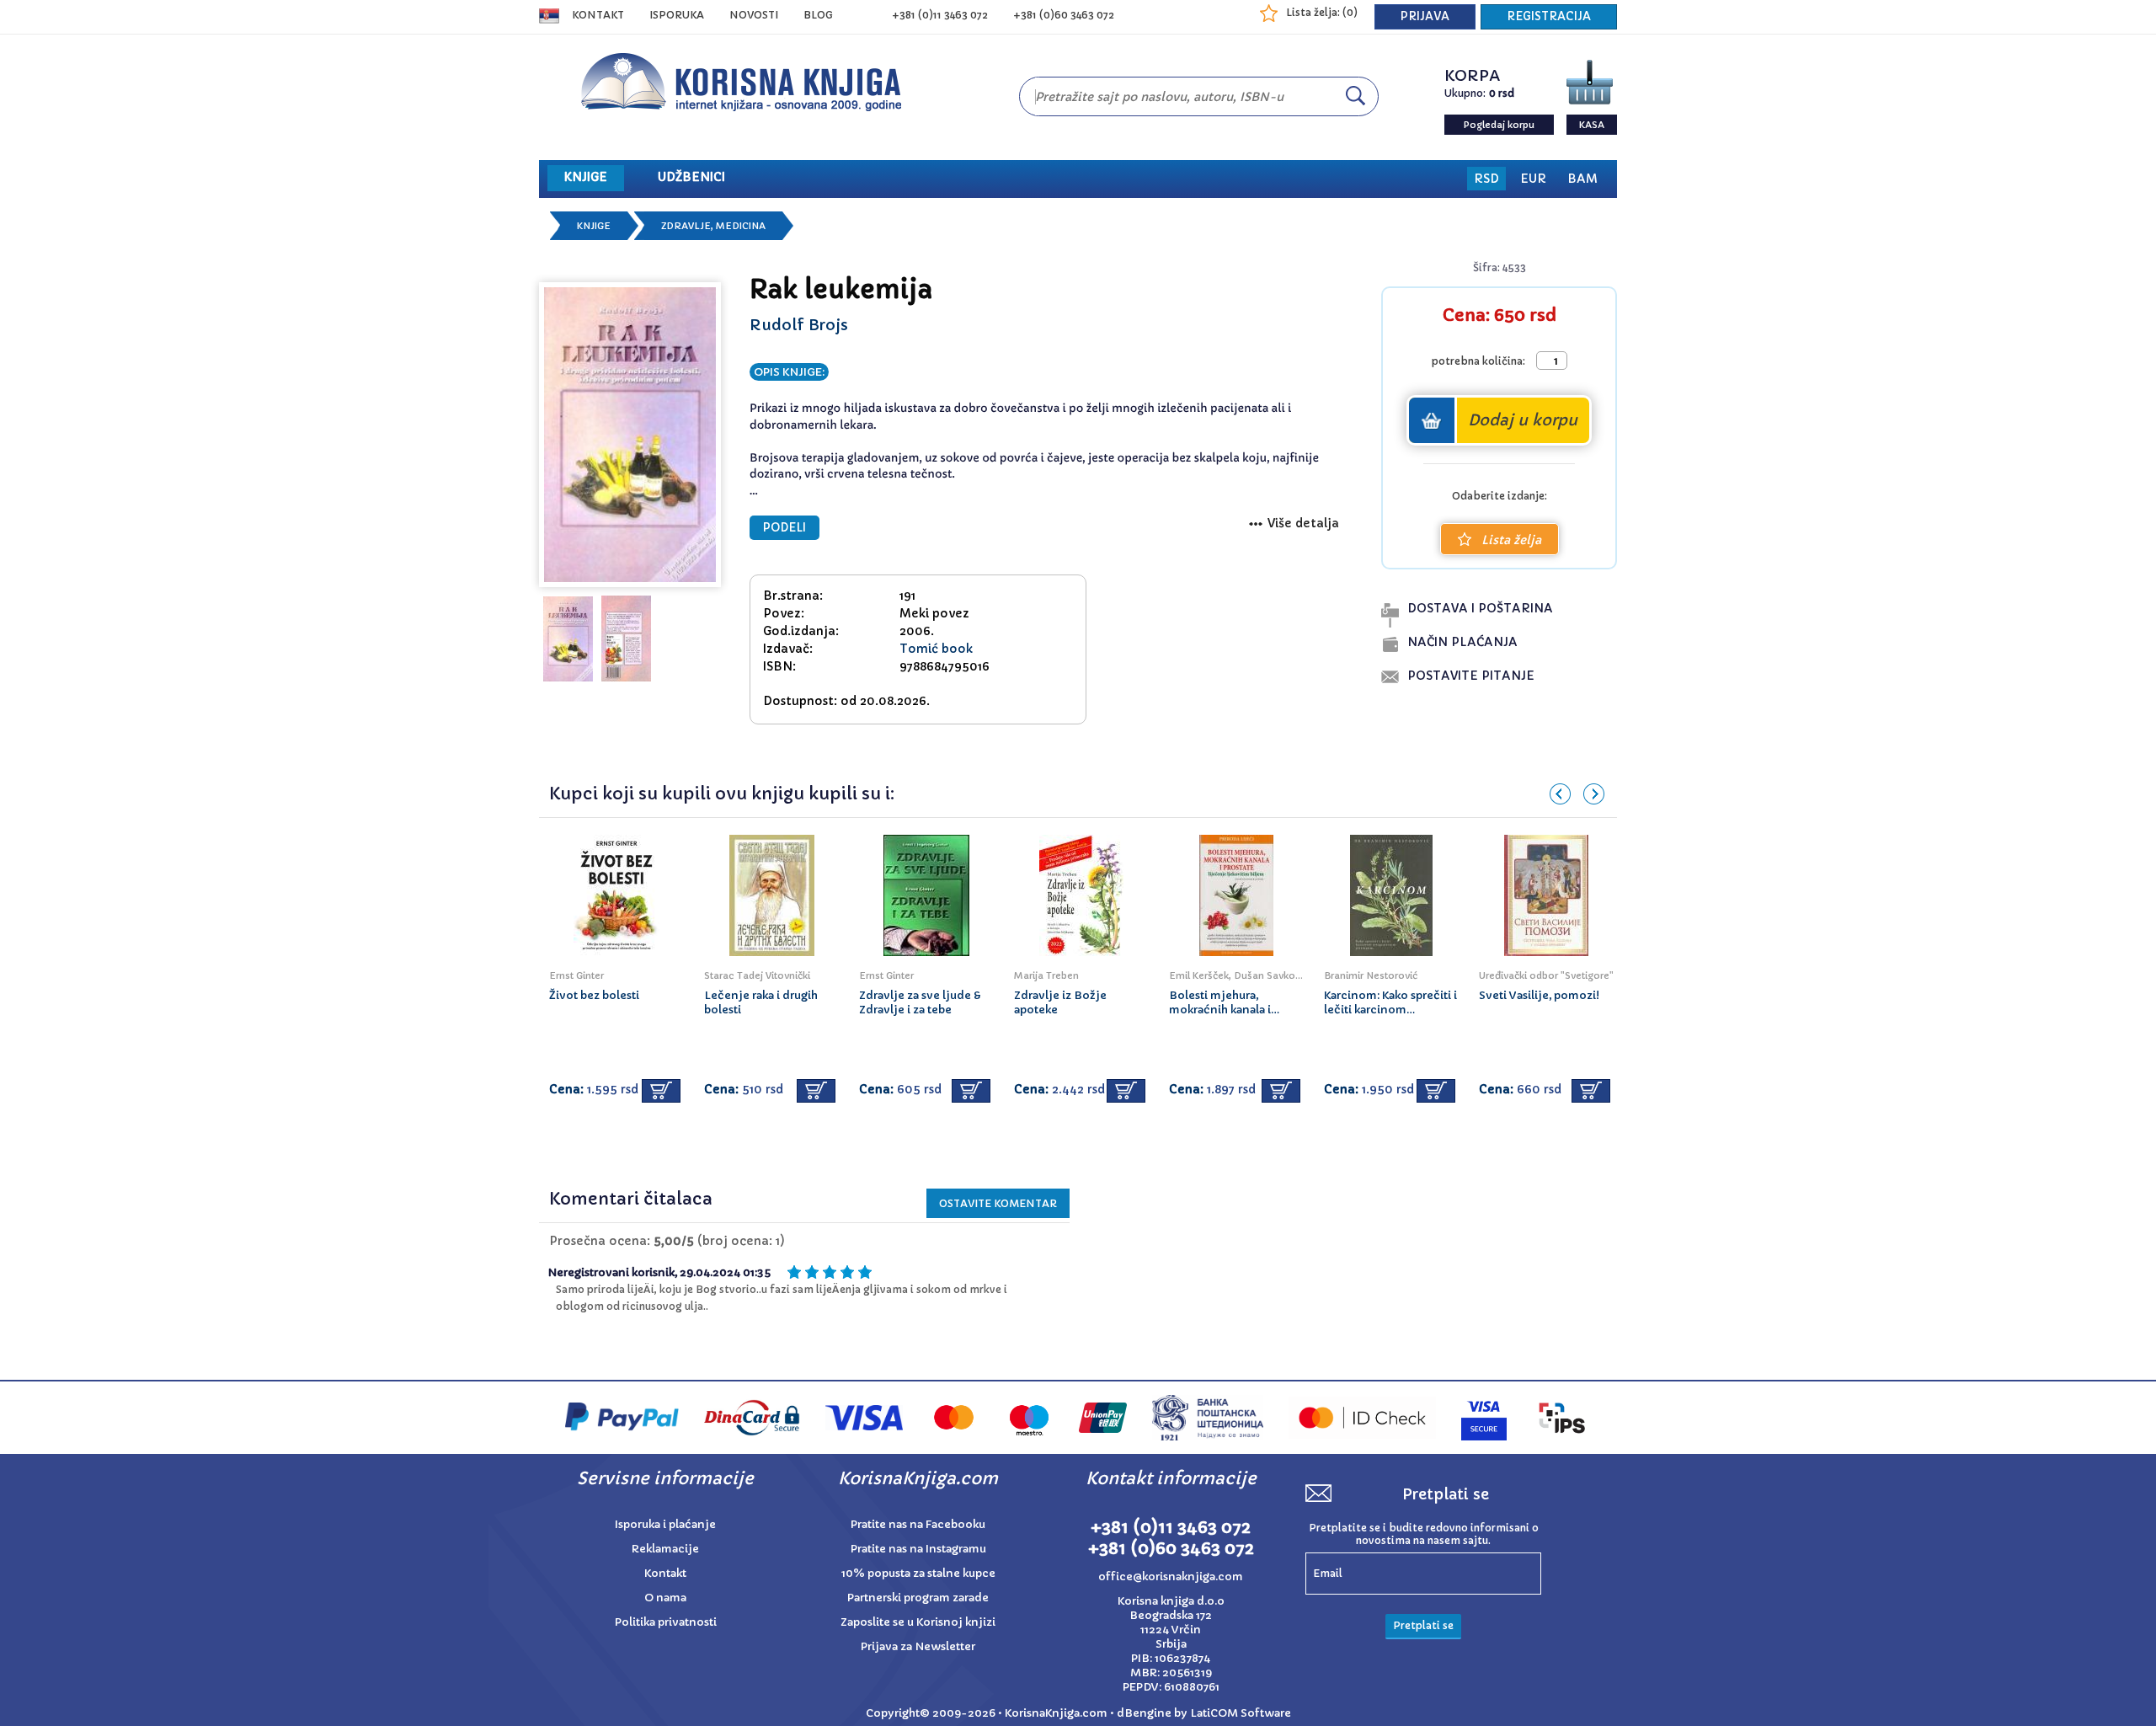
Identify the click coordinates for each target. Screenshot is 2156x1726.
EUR (1533, 179)
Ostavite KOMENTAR (998, 1203)
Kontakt (598, 15)
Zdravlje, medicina (713, 226)
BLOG (818, 15)
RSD (1486, 179)
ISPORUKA (677, 15)
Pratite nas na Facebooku (918, 1524)
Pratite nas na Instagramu (918, 1549)
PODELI (784, 528)
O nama (665, 1598)
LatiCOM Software (1241, 1713)
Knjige (594, 226)
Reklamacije (665, 1549)
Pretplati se (1423, 1625)
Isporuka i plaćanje (665, 1524)
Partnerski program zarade (918, 1598)
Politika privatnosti (666, 1622)
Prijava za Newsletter (918, 1646)
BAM (1582, 179)
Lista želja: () (1322, 12)
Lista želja (1511, 540)
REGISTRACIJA (1549, 16)
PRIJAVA (1425, 16)
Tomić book (936, 649)
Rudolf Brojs (799, 325)
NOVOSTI (754, 15)
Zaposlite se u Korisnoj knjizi (918, 1622)
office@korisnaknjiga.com (1171, 1576)
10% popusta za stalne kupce (918, 1573)
